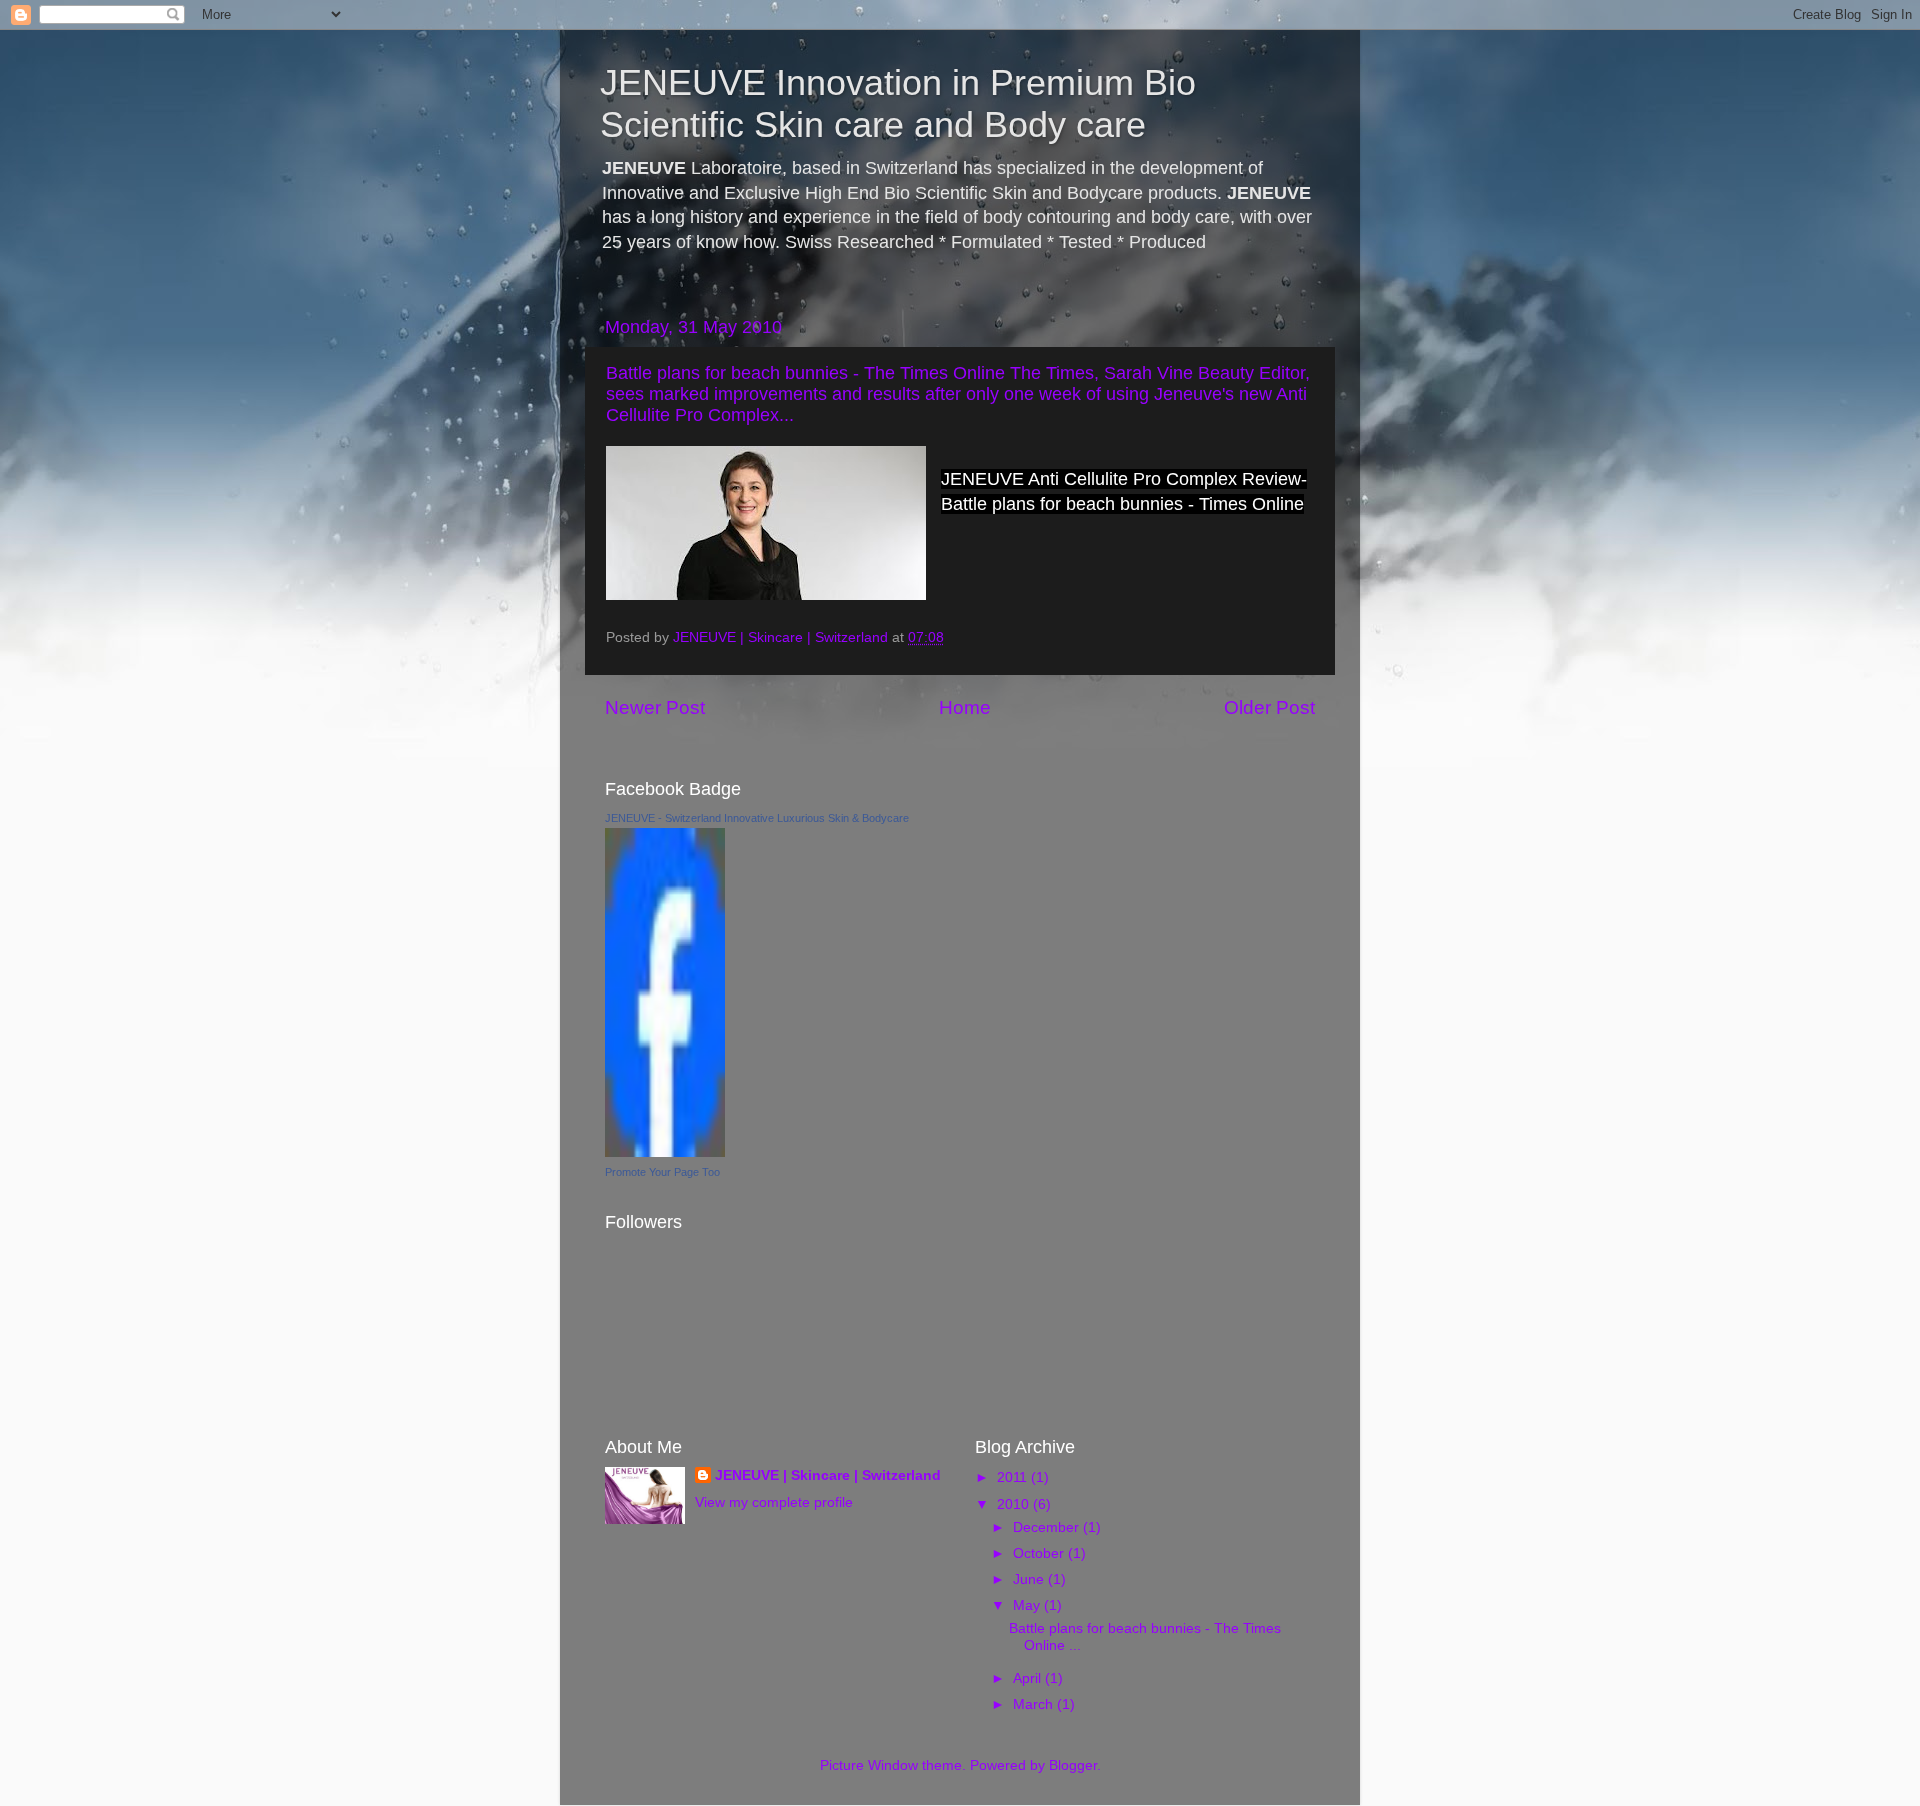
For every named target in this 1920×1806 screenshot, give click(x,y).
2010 (1015, 1504)
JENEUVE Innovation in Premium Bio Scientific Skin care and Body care (898, 103)
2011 (1014, 1477)
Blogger (1073, 1765)
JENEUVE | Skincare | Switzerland (828, 1475)
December (1048, 1527)
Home (965, 707)
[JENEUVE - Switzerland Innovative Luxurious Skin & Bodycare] (665, 1152)
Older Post (1269, 707)
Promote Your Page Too (662, 1172)
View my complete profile (774, 1502)
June (1030, 1579)
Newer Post (655, 707)
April (1029, 1678)
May (1028, 1605)
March (1035, 1704)
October (1040, 1553)
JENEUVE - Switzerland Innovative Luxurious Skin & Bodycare (757, 818)
